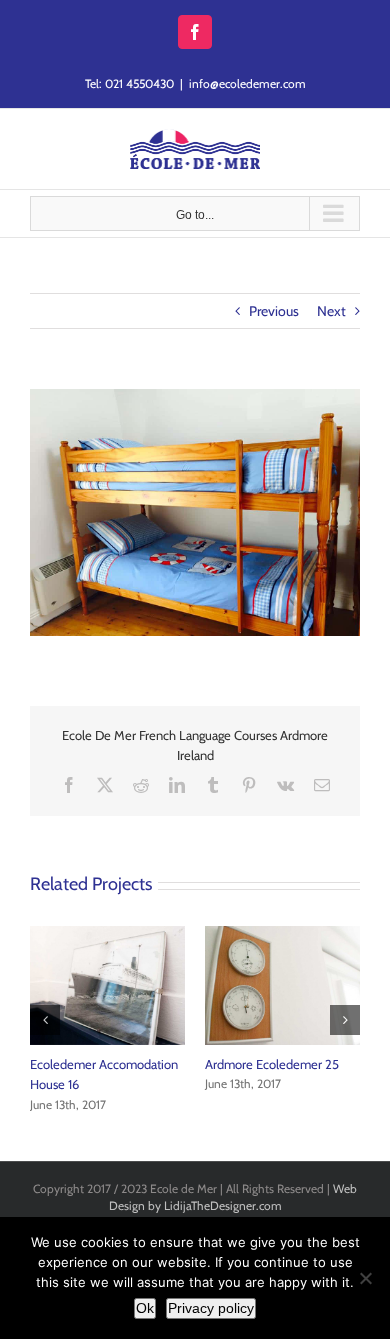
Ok (145, 1308)
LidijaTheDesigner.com (223, 1205)
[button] (45, 1020)
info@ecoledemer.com (247, 83)
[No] (365, 1278)
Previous (274, 311)
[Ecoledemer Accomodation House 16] (107, 935)
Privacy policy (211, 1308)
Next (331, 311)
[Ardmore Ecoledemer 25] (282, 935)
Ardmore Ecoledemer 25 (272, 1064)
